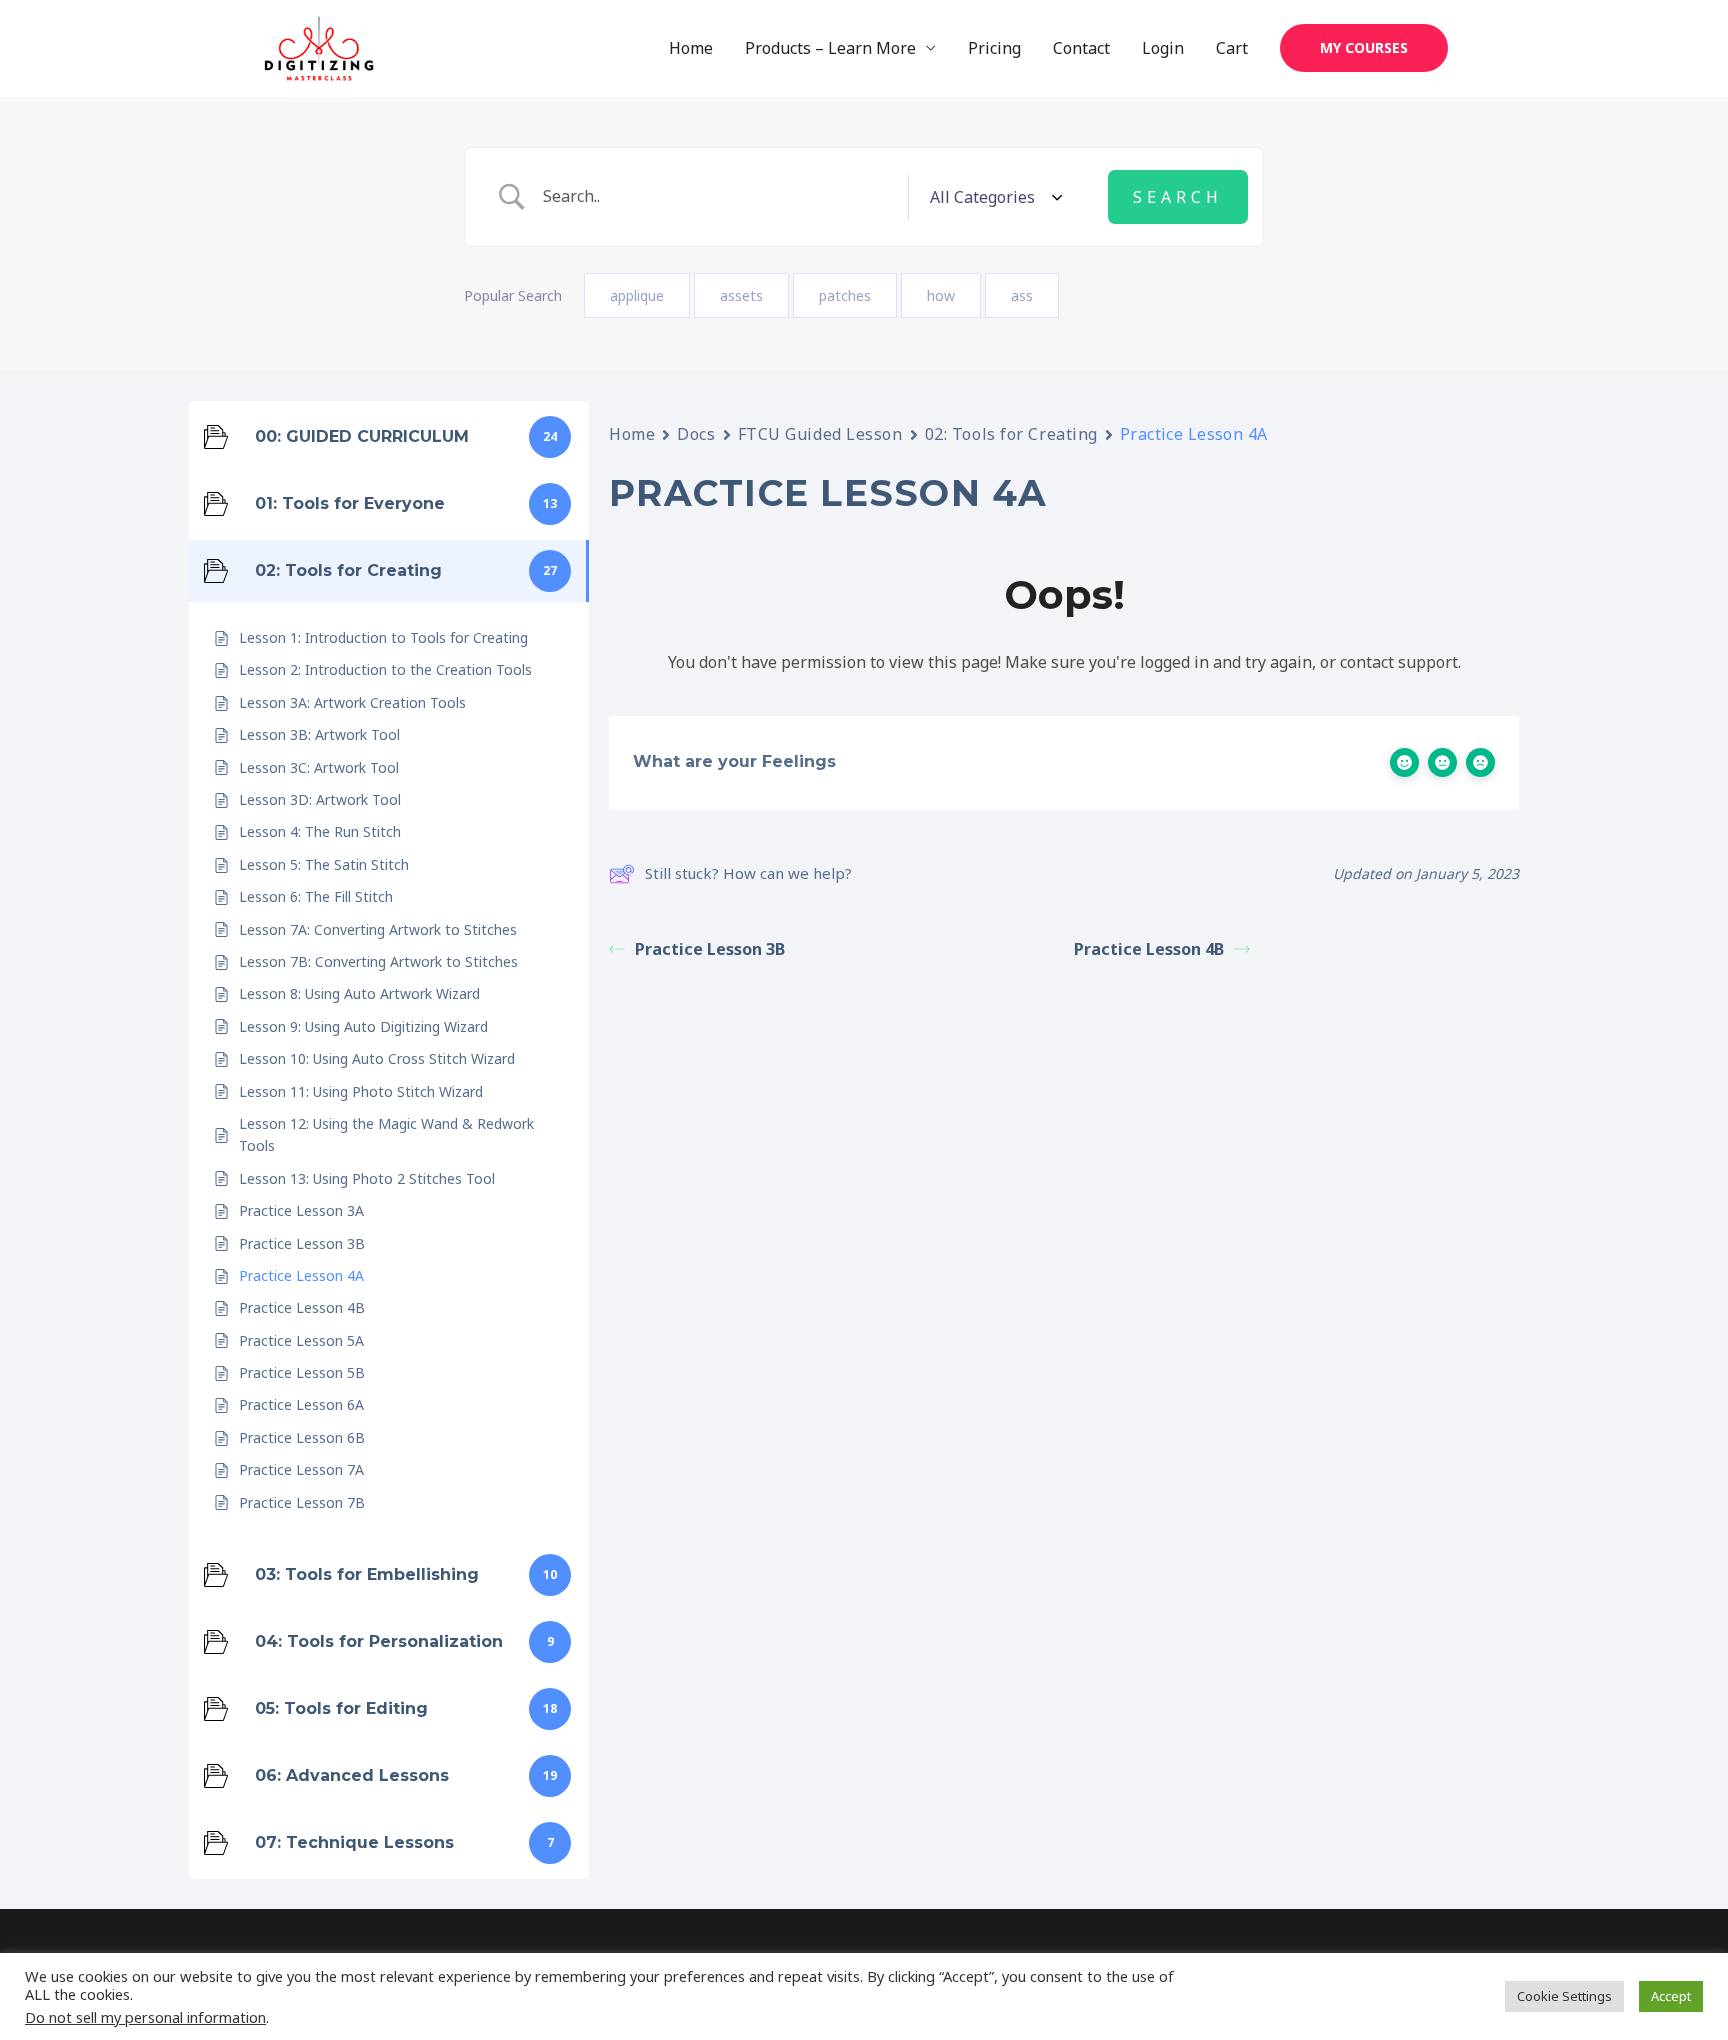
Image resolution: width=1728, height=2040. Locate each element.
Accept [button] (1671, 1996)
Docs (696, 434)
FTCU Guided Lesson (820, 434)
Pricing (994, 48)
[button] (1364, 48)
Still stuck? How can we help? (748, 873)
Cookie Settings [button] (1564, 1996)
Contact (1081, 48)
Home (691, 48)
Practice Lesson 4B (1149, 949)
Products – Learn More (830, 48)
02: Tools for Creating (1011, 434)
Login (1163, 48)
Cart (1232, 48)
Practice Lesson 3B (710, 949)
